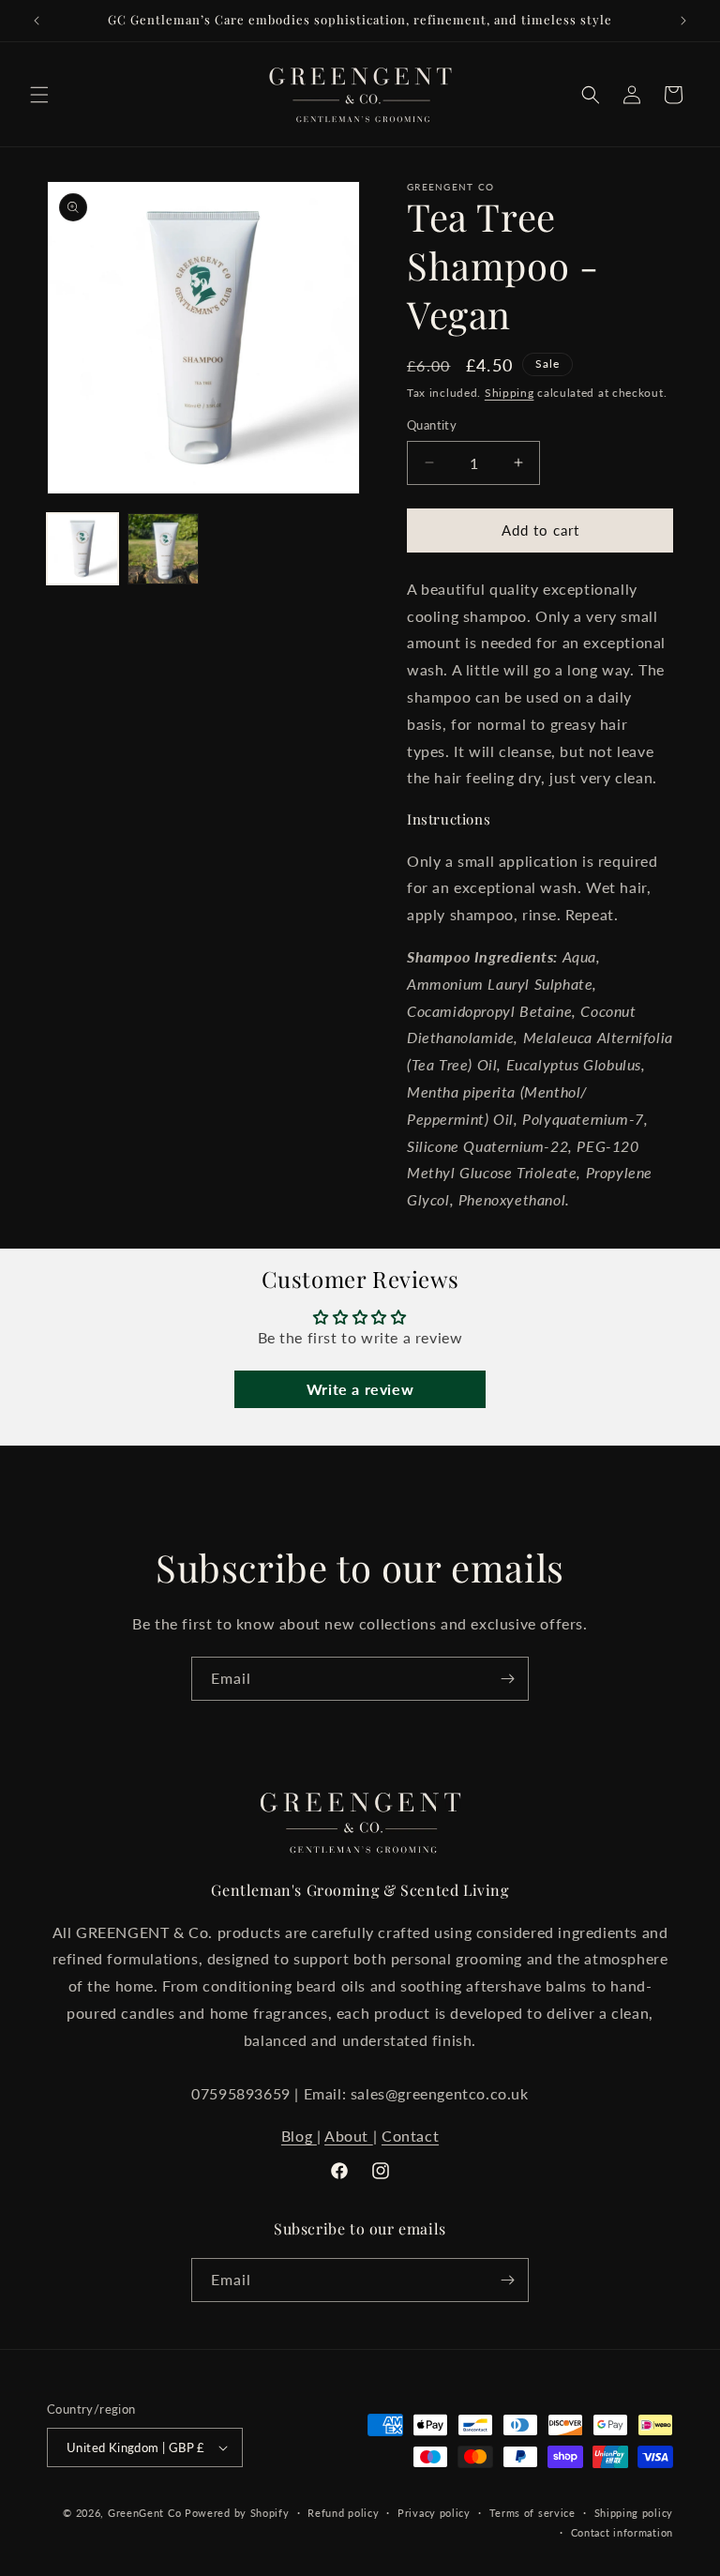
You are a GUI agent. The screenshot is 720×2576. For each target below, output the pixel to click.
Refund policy (343, 2513)
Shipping (510, 393)
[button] (39, 95)
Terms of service (532, 2513)
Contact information (622, 2532)
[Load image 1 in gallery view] (82, 549)
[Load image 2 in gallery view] (163, 549)
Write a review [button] (360, 1389)
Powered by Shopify (237, 2513)
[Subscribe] (507, 1679)
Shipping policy (634, 2513)
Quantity (432, 425)
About (349, 2136)
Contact (410, 2136)
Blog (299, 2136)
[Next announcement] (683, 21)
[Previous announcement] (37, 21)
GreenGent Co (144, 2513)
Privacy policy (434, 2513)
